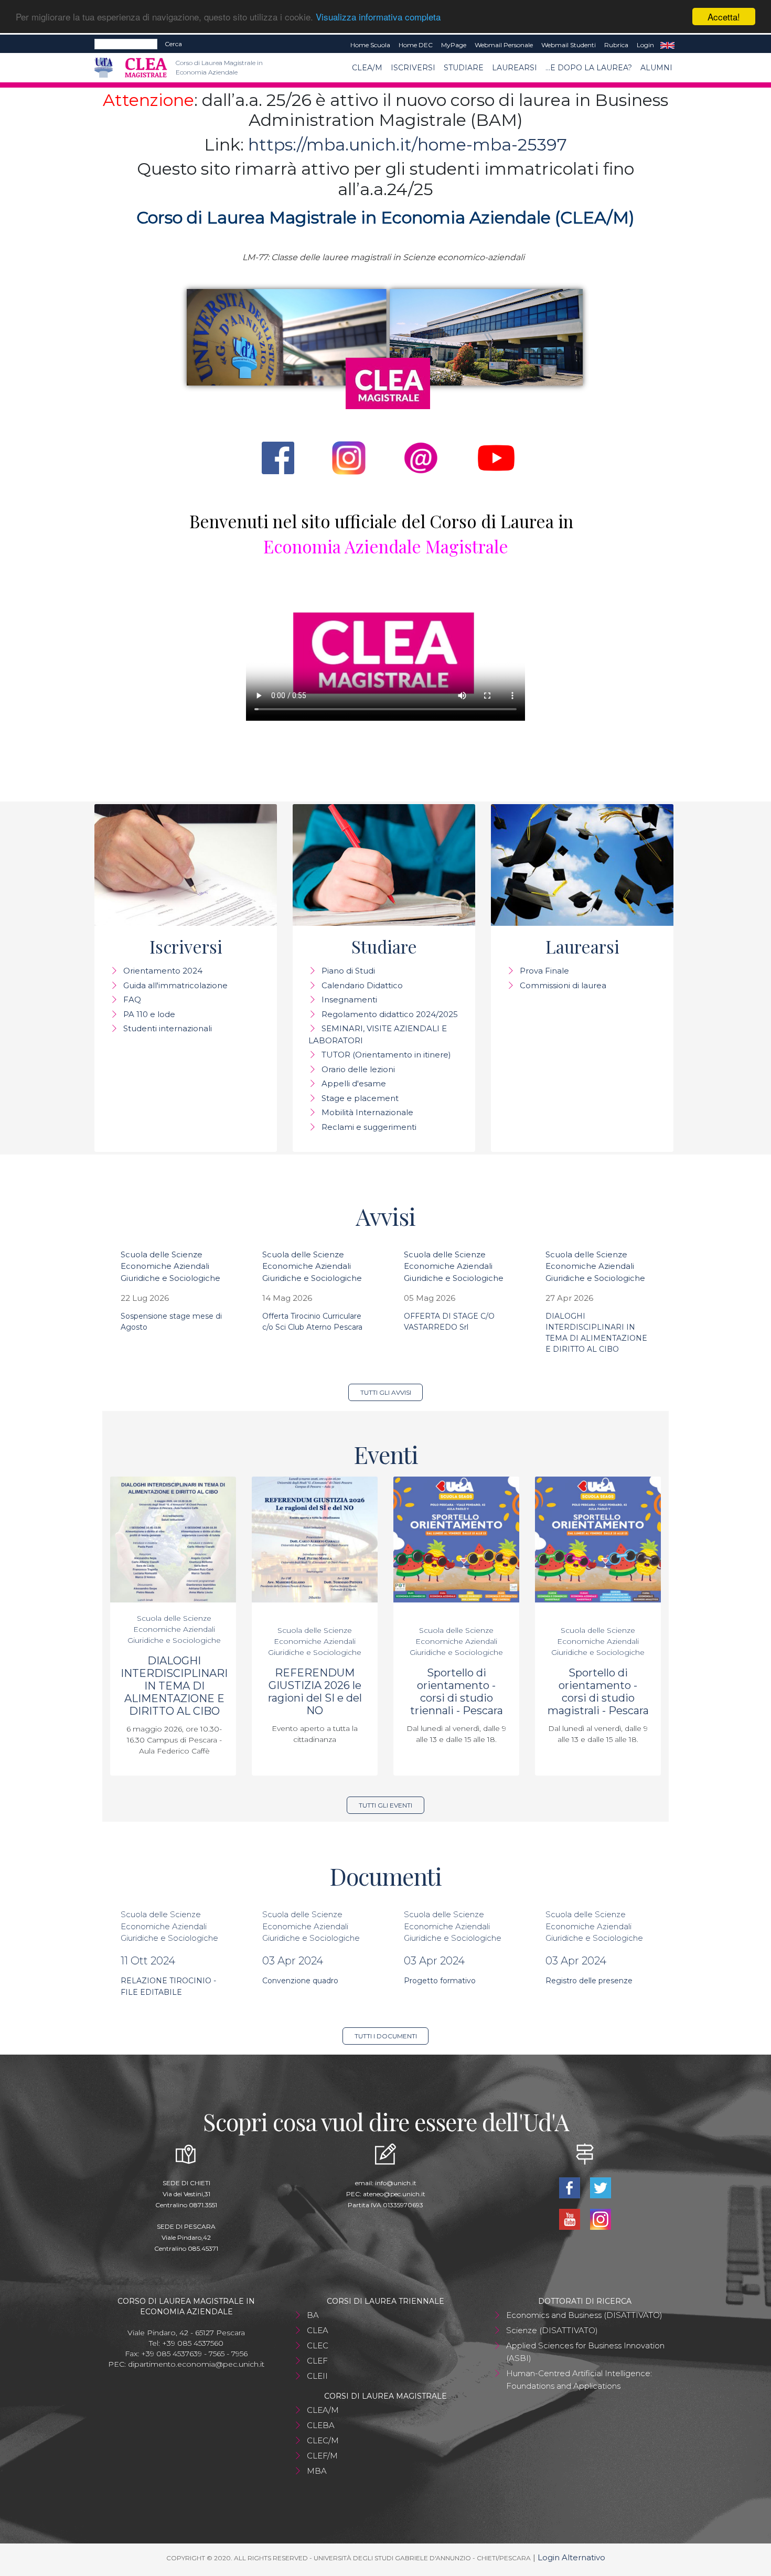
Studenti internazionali (168, 1028)
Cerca (173, 44)
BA (313, 2315)
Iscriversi (413, 68)
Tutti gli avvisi (386, 1392)
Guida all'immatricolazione (175, 985)
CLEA (318, 2330)
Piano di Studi (348, 971)
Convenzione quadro (300, 1981)
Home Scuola (370, 45)
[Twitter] (600, 2187)
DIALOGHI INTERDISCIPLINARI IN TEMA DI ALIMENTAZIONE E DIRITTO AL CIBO (174, 1686)
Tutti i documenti (386, 2036)
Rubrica (616, 45)
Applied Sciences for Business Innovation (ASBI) (585, 2352)
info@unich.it (396, 2183)
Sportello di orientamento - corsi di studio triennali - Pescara (457, 1692)
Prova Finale (544, 971)
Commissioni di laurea (563, 985)
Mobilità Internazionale (367, 1112)
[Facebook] (570, 2187)
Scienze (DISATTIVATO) (552, 2330)
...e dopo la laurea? (589, 68)
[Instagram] (600, 2219)
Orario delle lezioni (358, 1069)
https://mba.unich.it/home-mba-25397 (408, 145)
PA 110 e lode (149, 1014)
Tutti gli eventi (385, 1805)
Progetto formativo (440, 1981)
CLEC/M (323, 2440)
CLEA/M (367, 68)
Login (645, 45)
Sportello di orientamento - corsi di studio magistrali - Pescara (598, 1692)
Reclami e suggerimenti (369, 1127)
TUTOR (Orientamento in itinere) (386, 1055)
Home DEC (416, 45)
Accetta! (724, 17)
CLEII (317, 2376)
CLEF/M (322, 2456)
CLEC (318, 2345)
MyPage (454, 45)
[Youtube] (570, 2219)
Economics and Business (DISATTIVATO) (584, 2315)
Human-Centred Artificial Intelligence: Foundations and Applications (579, 2380)
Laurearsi (515, 68)
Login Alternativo (571, 2557)
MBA (317, 2471)
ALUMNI (656, 68)
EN (667, 45)
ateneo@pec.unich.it (394, 2194)
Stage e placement (360, 1098)
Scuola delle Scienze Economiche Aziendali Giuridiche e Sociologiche (170, 1266)
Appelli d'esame (354, 1083)
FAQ (132, 1000)
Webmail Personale (504, 45)
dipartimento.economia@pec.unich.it (196, 2364)
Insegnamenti (349, 1000)
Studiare (464, 68)
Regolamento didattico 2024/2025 (390, 1014)
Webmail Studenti (569, 45)
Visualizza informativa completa (378, 17)
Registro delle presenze (589, 1981)
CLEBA (321, 2425)
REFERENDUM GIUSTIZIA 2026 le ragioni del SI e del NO (315, 1692)
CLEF (317, 2361)
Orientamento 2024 (163, 971)
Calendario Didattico (362, 985)
